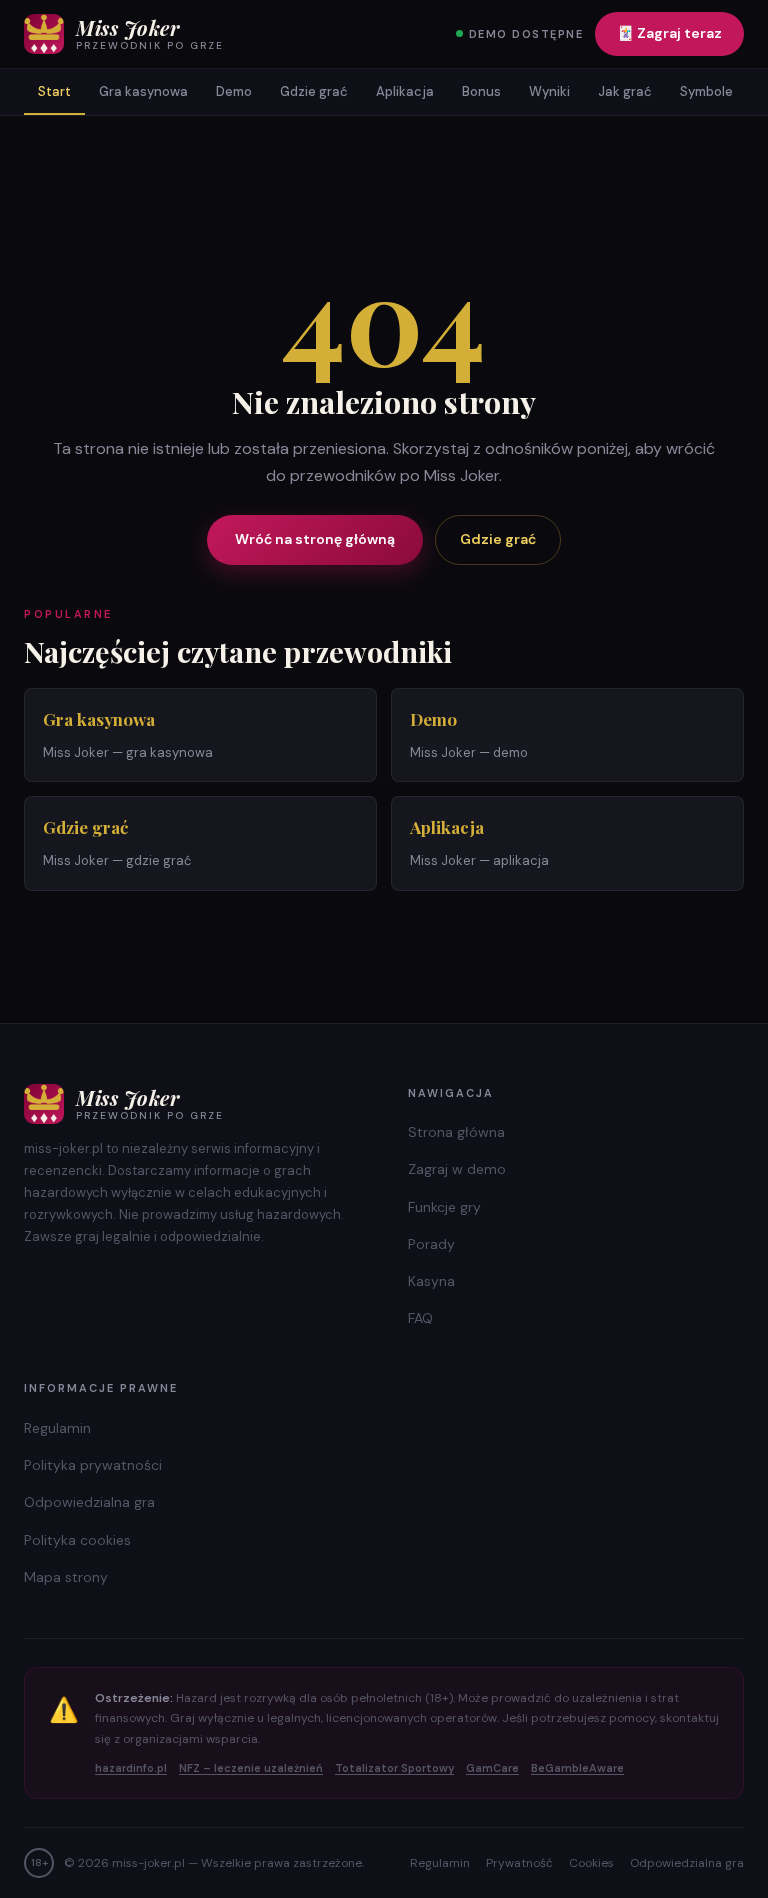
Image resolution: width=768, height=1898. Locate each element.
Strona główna (456, 1132)
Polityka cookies (77, 1540)
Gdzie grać (314, 91)
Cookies (591, 1863)
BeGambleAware (577, 1768)
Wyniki (549, 91)
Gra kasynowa (143, 91)
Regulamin (57, 1428)
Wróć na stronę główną (315, 539)
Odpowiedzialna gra (89, 1502)
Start (54, 91)
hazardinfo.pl (131, 1768)
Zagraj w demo (457, 1169)
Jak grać (625, 91)
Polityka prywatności (93, 1465)
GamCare (492, 1768)
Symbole (706, 91)
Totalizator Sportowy (394, 1768)
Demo (234, 91)
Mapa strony (66, 1577)
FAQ (420, 1318)
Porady (431, 1244)
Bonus (481, 91)
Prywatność (519, 1863)
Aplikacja (405, 91)
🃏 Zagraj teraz (669, 33)
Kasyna (431, 1281)
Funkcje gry (444, 1207)
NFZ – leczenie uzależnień (251, 1768)
